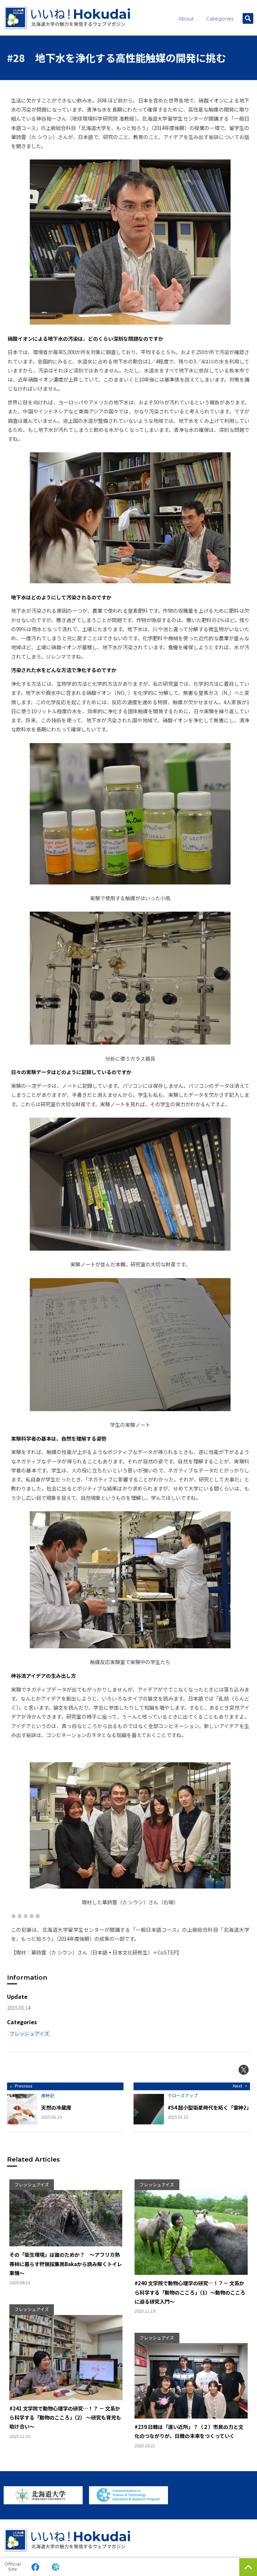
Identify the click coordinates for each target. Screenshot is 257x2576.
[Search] (248, 18)
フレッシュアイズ (29, 2034)
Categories (220, 19)
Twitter (244, 2070)
